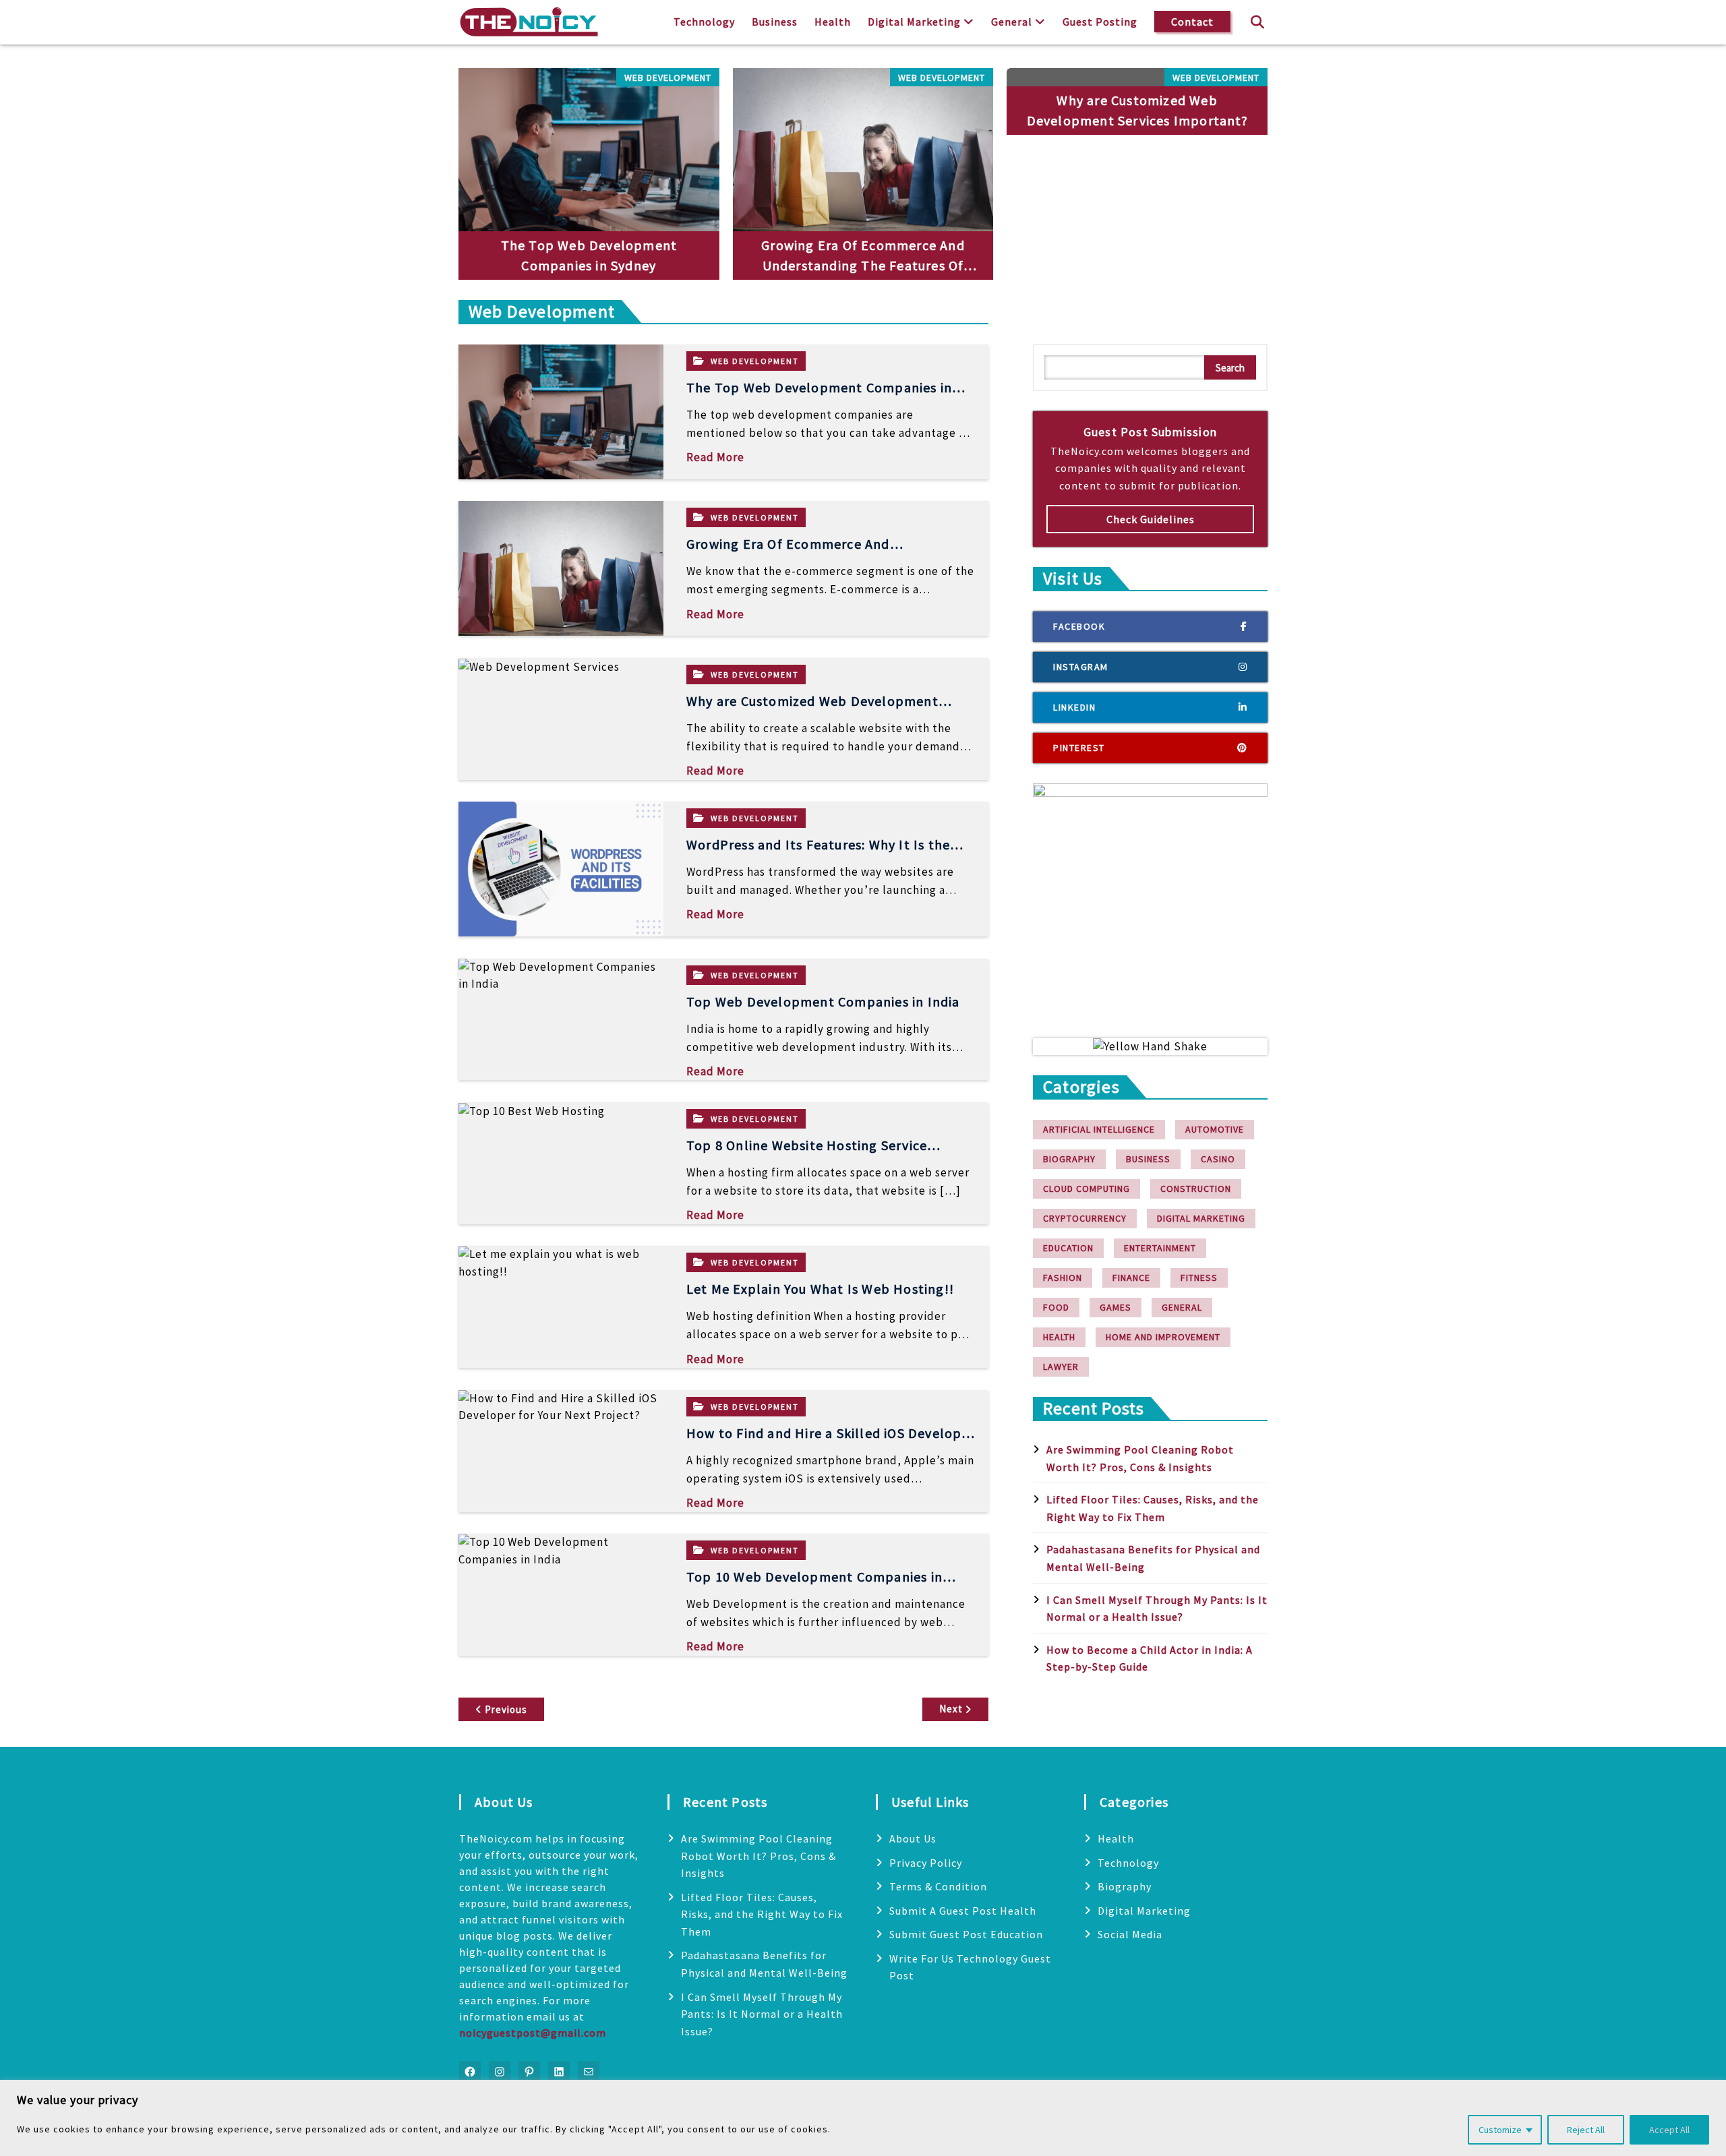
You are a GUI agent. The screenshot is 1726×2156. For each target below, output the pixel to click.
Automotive (1215, 1129)
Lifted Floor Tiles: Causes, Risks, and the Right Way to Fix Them (762, 1914)
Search (1230, 368)
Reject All (1586, 2130)
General (1012, 22)
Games (1115, 1307)
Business (775, 22)
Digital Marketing (914, 22)
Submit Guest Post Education (966, 1934)
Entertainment (1160, 1248)
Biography (1069, 1159)
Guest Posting (1100, 22)
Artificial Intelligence (1099, 1129)
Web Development (668, 78)
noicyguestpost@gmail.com (533, 2033)
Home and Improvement (1163, 1337)
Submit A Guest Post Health (963, 1911)
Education (1068, 1248)
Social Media (1130, 1934)
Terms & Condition (938, 1886)
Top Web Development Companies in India (823, 1001)
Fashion (1063, 1278)
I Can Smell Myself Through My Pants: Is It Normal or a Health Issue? (762, 2014)
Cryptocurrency (1085, 1218)
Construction (1196, 1189)
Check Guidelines (1151, 519)
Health (833, 22)
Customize (1500, 2130)
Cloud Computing (1087, 1189)
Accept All (1669, 2130)
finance (1131, 1278)
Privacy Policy (926, 1863)
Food (1056, 1307)
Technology (704, 22)
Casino (1218, 1159)
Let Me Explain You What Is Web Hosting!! (820, 1289)
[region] (863, 2118)
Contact (1192, 22)
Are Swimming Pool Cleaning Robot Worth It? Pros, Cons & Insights (758, 1856)
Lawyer (1061, 1367)
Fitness (1199, 1278)
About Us (913, 1838)
